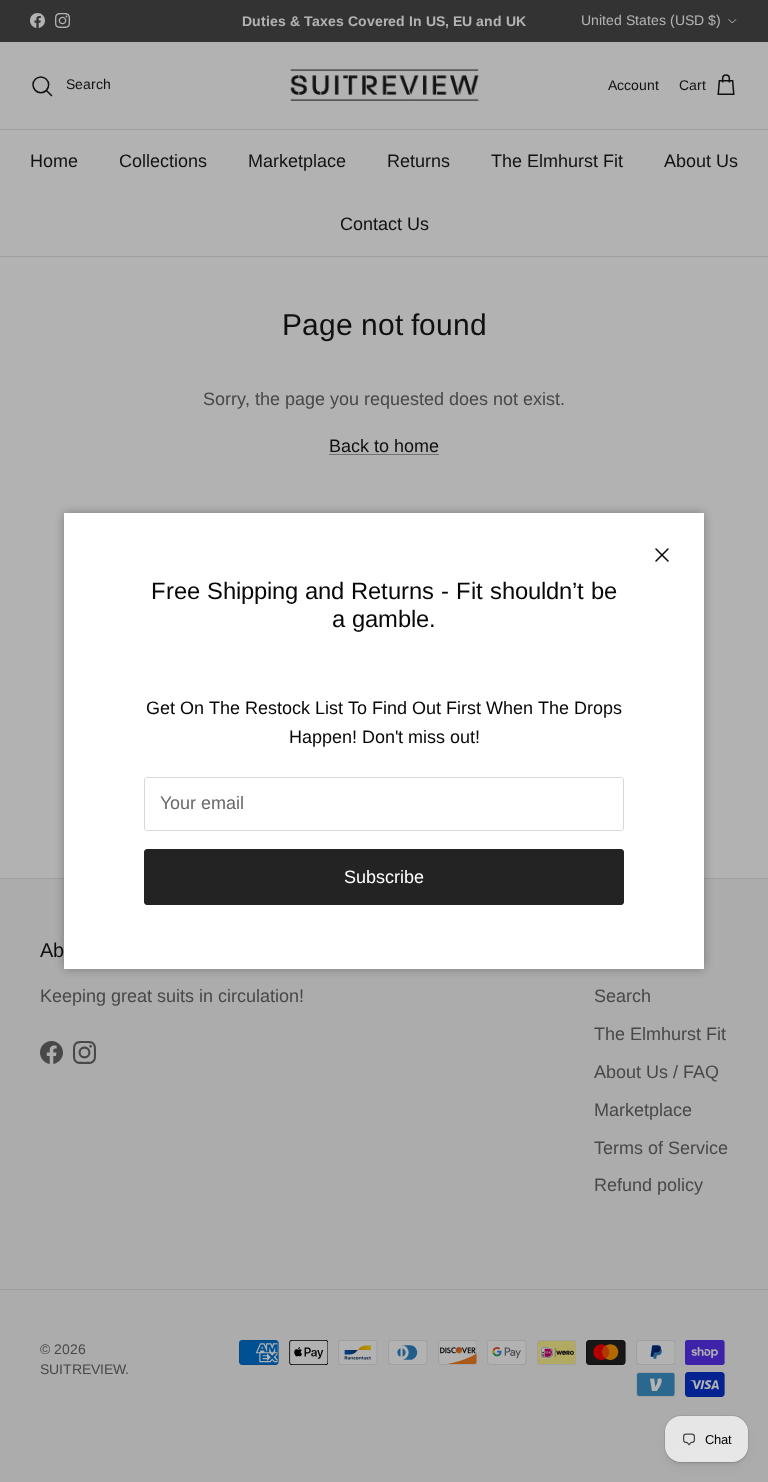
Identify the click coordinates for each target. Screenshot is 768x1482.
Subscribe (384, 877)
